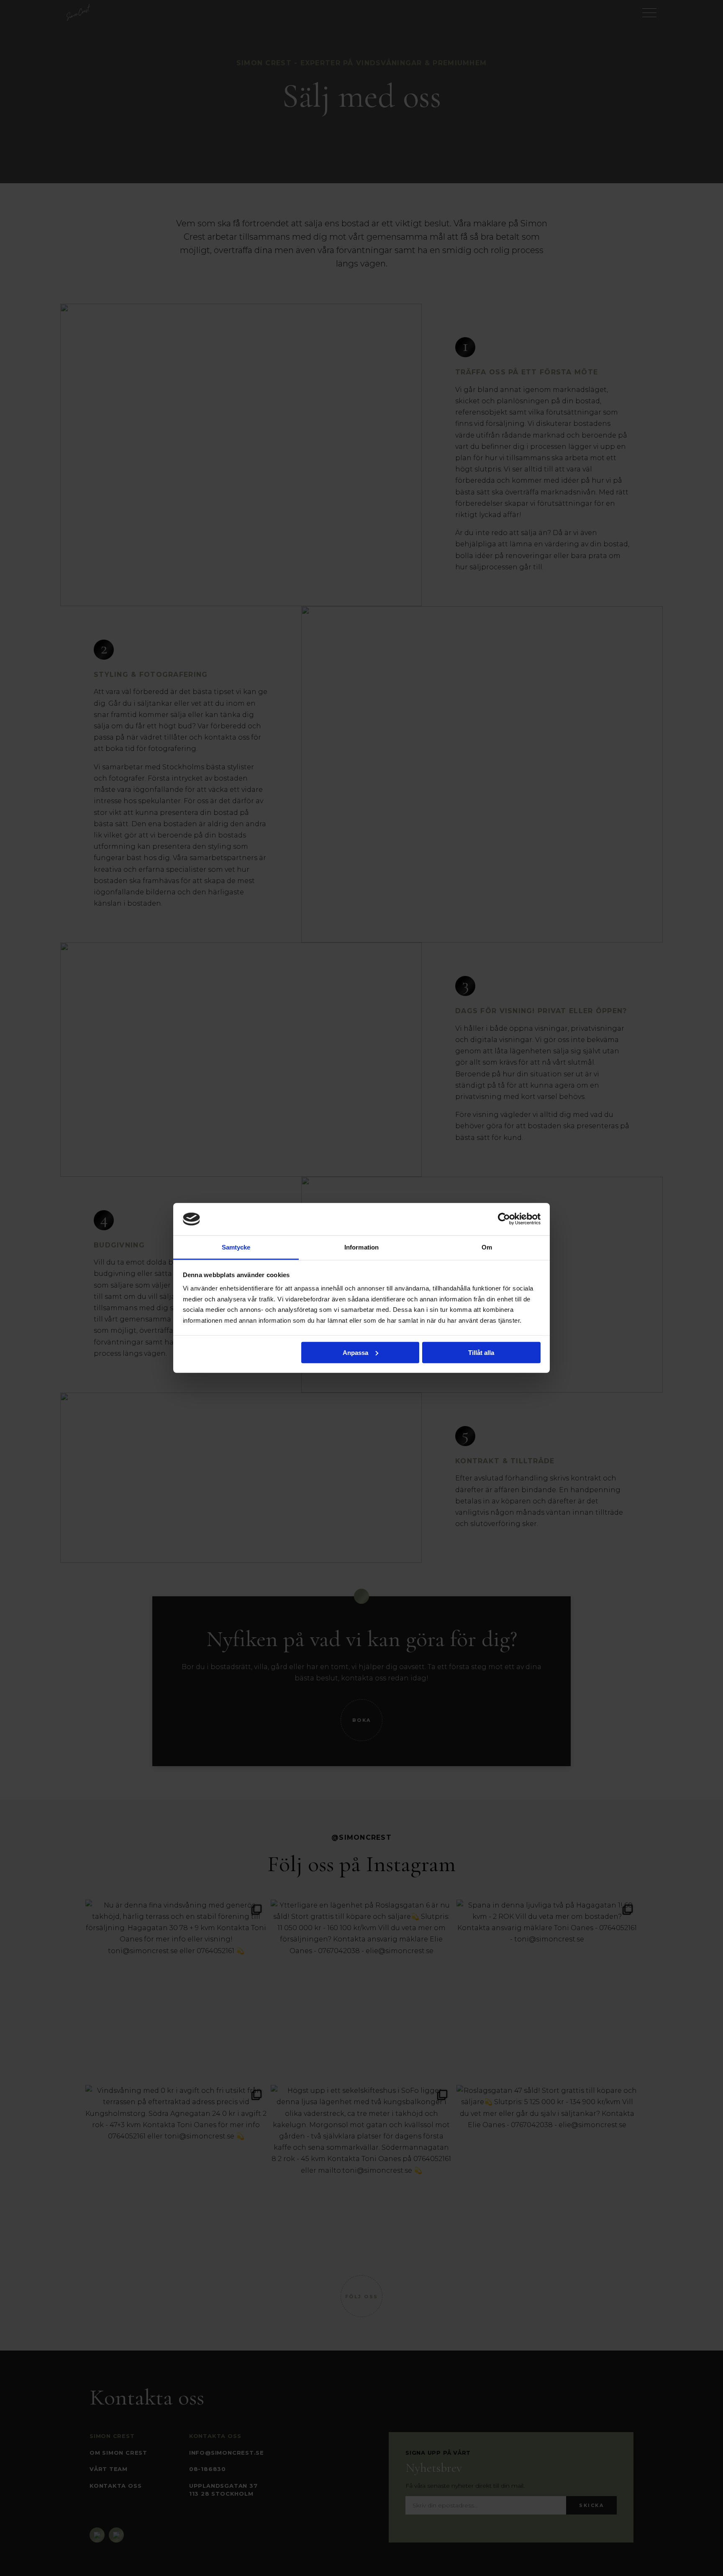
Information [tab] (361, 1247)
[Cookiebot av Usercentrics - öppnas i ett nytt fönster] (504, 1219)
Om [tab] (487, 1247)
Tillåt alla (481, 1353)
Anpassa (355, 1353)
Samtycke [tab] (236, 1247)
